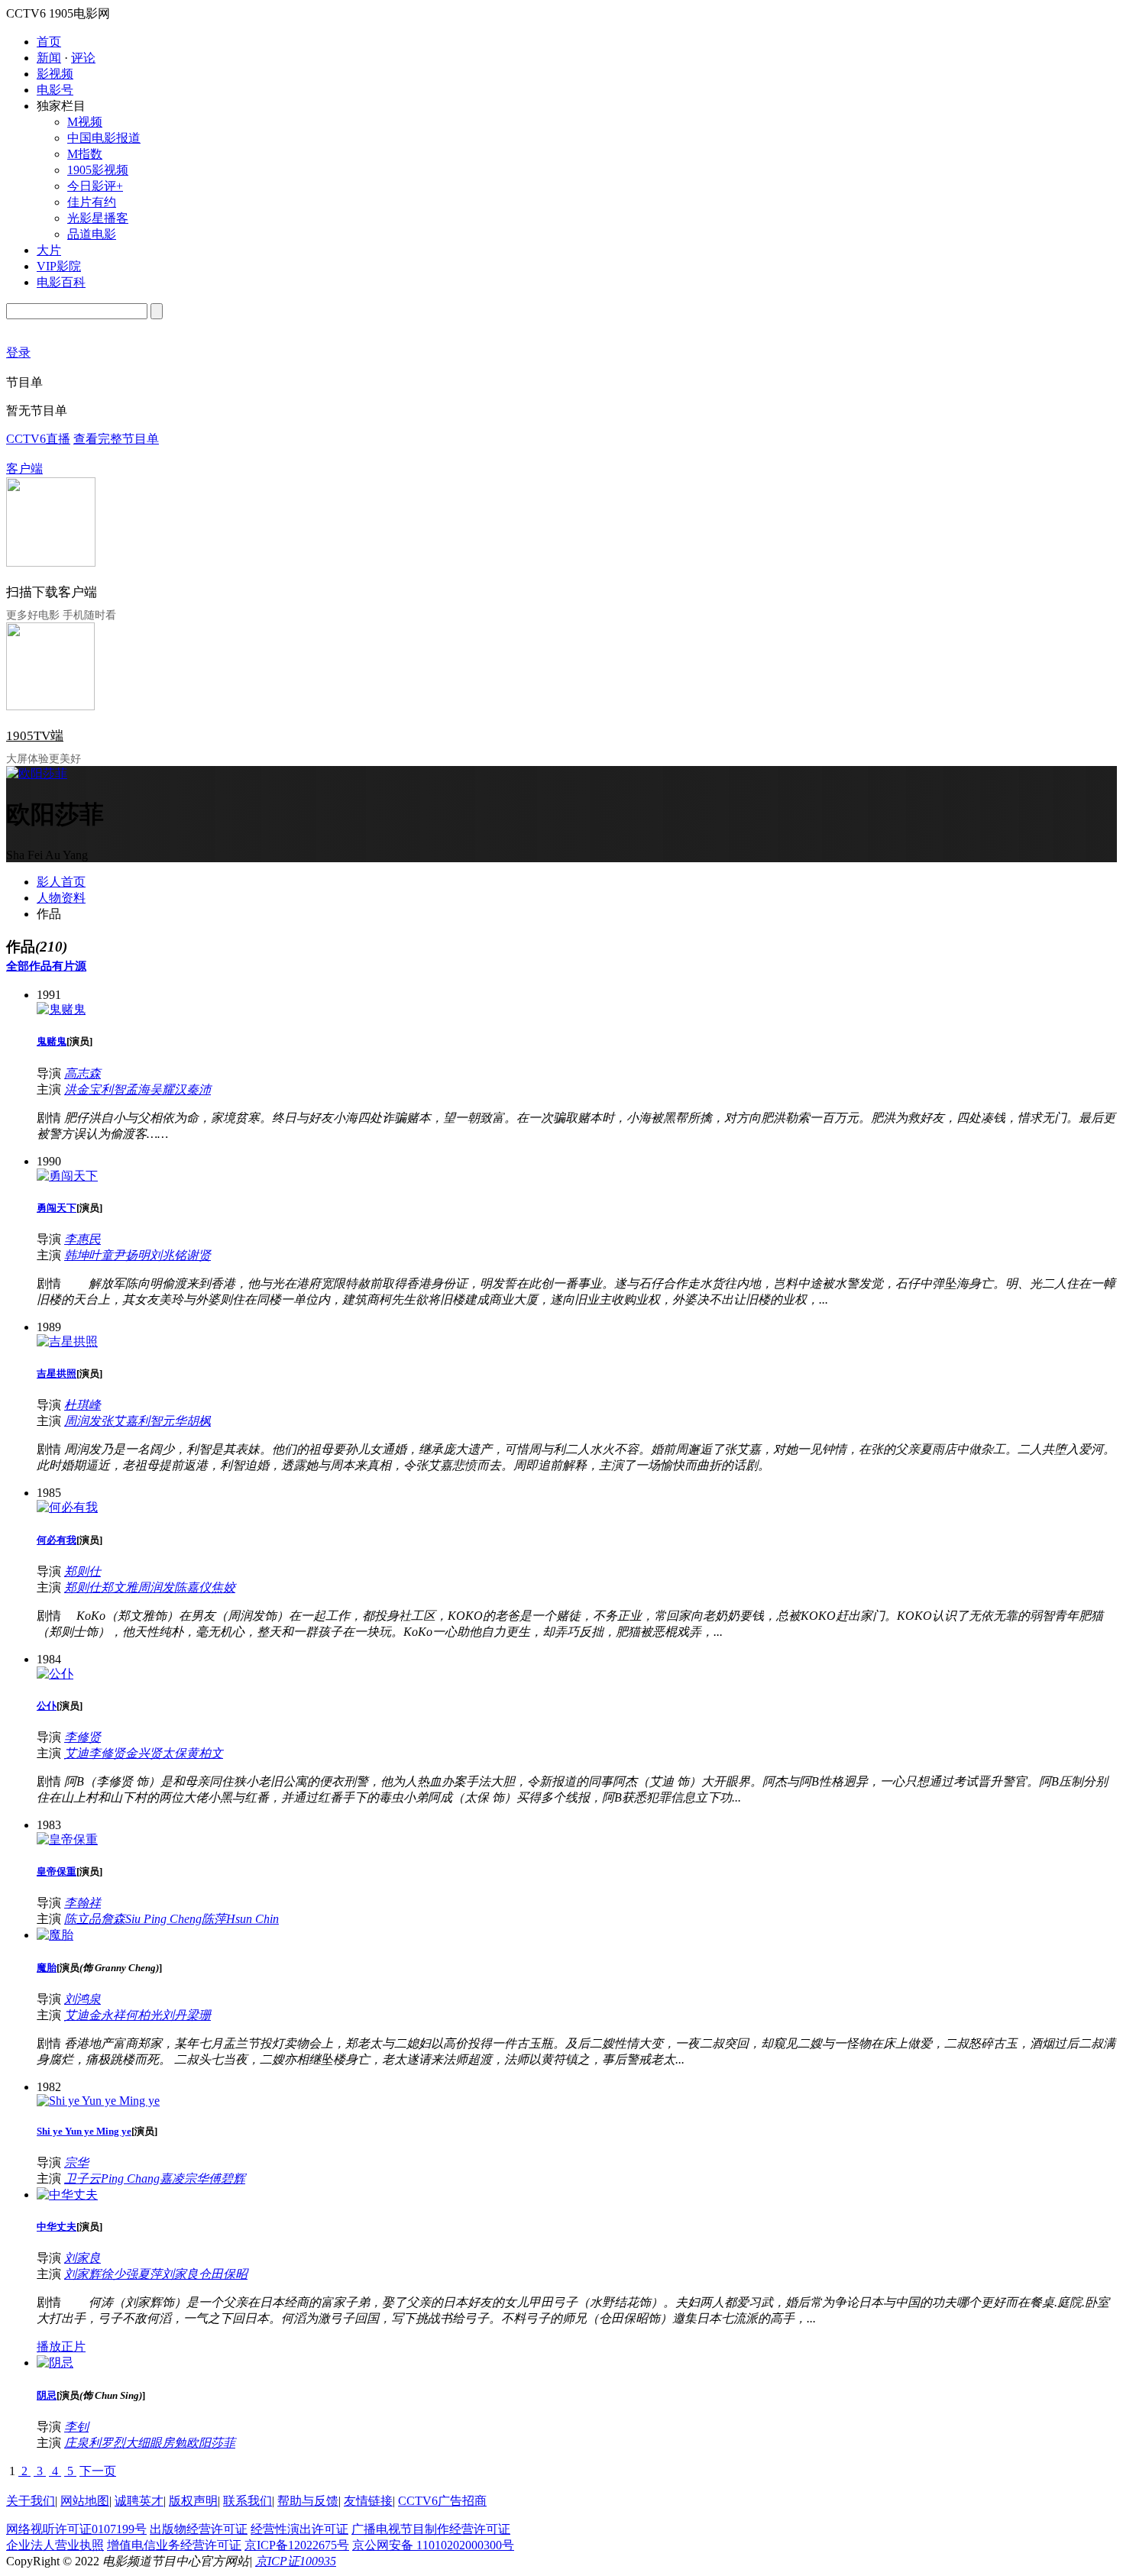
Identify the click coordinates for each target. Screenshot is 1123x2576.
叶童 (101, 1255)
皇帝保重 (57, 1871)
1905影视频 (98, 170)
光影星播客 (98, 218)
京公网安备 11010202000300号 (433, 2545)
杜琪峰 (83, 1405)
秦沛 (199, 1089)
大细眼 (144, 2443)
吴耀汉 (168, 1089)
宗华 (76, 2162)
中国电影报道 (104, 138)
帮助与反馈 (308, 2501)
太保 (174, 1753)
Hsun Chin (252, 1919)
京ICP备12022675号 (297, 2545)
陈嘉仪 (193, 1587)
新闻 (49, 58)
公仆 (47, 1706)
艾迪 (76, 1753)
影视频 (55, 74)
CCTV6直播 (38, 439)
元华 (174, 1421)
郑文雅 (119, 1587)
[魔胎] (55, 1935)
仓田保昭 (223, 2274)
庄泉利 (83, 2443)
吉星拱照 (57, 1374)
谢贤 (199, 1255)
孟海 (138, 1089)
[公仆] (55, 1674)
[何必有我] (67, 1507)
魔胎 (47, 1968)
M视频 (85, 122)
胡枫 (199, 1421)
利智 (113, 1089)
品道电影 (92, 234)
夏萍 (150, 2274)
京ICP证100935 (296, 2561)
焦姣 (223, 1587)
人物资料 (61, 898)
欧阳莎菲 (211, 2443)
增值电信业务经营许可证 (174, 2545)
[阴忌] (55, 2363)
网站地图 (85, 2501)
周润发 (83, 1421)
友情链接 (368, 2501)
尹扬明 (131, 1255)
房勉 (174, 2443)
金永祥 (107, 2015)
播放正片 (61, 2347)
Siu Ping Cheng (163, 1919)
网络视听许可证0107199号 (76, 2529)
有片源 (69, 966)
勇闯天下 (57, 1208)
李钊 (76, 2427)
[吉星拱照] (67, 1341)
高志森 (83, 1073)
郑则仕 (83, 1571)
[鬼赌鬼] (61, 1009)
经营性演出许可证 (299, 2529)
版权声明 (193, 2501)
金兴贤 (144, 1753)
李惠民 (83, 1239)
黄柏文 (205, 1753)
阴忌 (47, 2395)
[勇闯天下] (67, 1176)
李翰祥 (83, 1903)
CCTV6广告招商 (442, 2501)
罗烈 (113, 2443)
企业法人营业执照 (55, 2545)
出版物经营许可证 (199, 2529)
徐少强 (119, 2274)
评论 (83, 58)
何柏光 (144, 2015)
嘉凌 (172, 2178)
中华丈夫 (57, 2227)
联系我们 (248, 2501)
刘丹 (174, 2015)
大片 (49, 250)
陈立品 (83, 1919)
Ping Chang (130, 2178)
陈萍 (214, 1919)
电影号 (55, 90)
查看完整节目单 (116, 439)
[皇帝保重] (67, 1839)
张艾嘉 (119, 1421)
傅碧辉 (227, 2178)
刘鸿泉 (83, 1999)
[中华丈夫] (67, 2195)
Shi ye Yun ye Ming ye (84, 2131)
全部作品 (29, 966)
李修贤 (83, 1737)
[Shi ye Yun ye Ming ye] (98, 2101)
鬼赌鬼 (52, 1041)
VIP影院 (59, 266)
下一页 (98, 2471)
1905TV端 (35, 736)
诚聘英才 (139, 2501)
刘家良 (83, 2258)
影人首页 (61, 882)
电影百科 (61, 282)
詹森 (113, 1919)
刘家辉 (83, 2274)
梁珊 (199, 2015)
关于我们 (31, 2501)
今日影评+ (95, 186)
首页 (49, 42)
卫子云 (83, 2178)
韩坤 (76, 1255)
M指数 (85, 154)
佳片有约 (92, 202)
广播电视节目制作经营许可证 (431, 2529)
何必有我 (57, 1540)
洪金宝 (83, 1089)
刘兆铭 (168, 1255)
